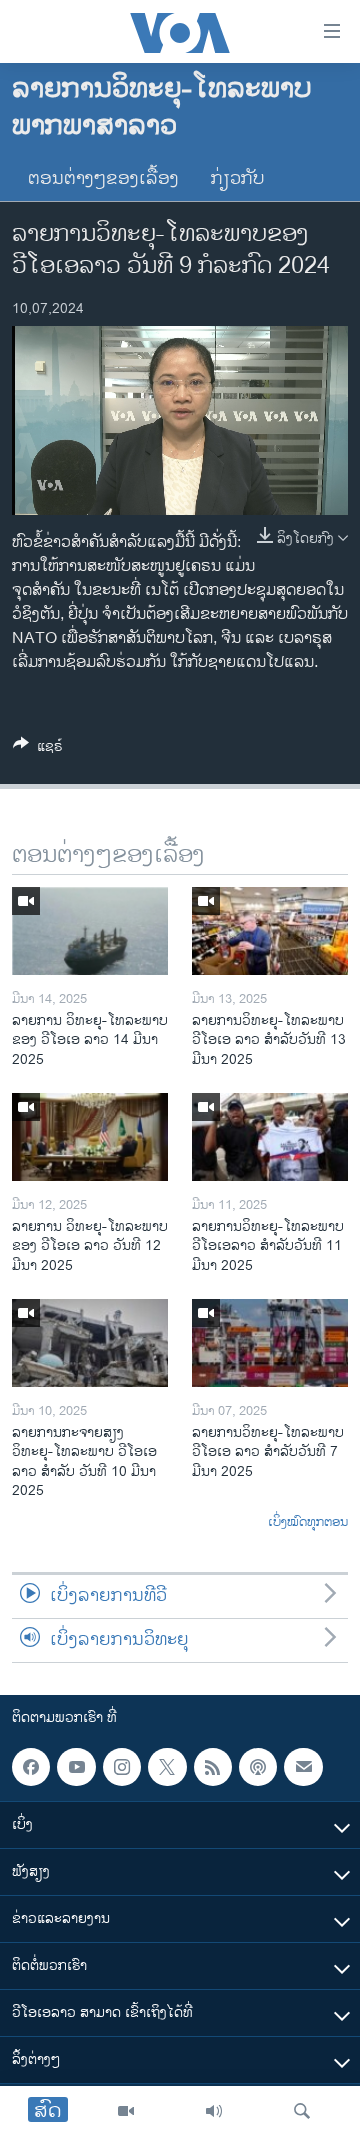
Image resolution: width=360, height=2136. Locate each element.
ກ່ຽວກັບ (238, 179)
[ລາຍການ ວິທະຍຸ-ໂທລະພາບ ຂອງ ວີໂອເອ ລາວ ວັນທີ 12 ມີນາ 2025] (90, 1137)
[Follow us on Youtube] (76, 1767)
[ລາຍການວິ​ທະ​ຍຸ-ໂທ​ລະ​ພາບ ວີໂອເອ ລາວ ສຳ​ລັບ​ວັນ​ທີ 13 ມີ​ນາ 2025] (270, 931)
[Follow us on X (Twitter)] (167, 1767)
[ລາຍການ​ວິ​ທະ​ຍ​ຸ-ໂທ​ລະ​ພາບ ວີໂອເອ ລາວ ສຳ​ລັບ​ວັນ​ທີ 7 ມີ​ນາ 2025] (270, 1343)
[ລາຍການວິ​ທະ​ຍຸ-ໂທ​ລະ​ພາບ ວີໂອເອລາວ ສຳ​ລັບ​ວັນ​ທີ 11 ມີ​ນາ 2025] (270, 1137)
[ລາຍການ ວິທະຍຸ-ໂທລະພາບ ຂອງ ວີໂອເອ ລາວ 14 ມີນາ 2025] (90, 931)
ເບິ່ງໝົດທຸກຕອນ (308, 1523)
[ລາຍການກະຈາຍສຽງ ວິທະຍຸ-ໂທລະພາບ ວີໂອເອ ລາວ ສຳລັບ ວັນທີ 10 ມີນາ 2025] (90, 1343)
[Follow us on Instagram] (122, 1767)
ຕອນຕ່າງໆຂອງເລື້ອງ (103, 179)
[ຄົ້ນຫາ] (302, 2111)
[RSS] (213, 1767)
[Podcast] (258, 1767)
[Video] (126, 2111)
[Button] (38, 749)
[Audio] (214, 2111)
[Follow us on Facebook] (31, 1767)
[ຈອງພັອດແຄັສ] (303, 1767)
